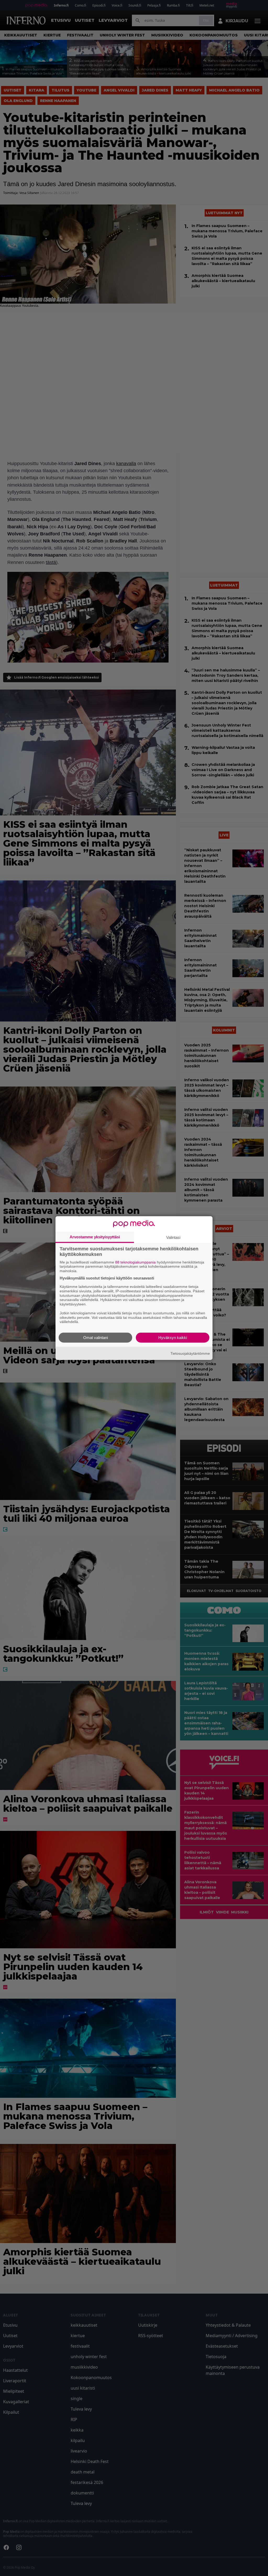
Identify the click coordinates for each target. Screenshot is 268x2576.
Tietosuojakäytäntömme (190, 1353)
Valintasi (173, 1237)
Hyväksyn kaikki (173, 1338)
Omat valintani (96, 1338)
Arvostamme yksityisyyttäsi (95, 1237)
